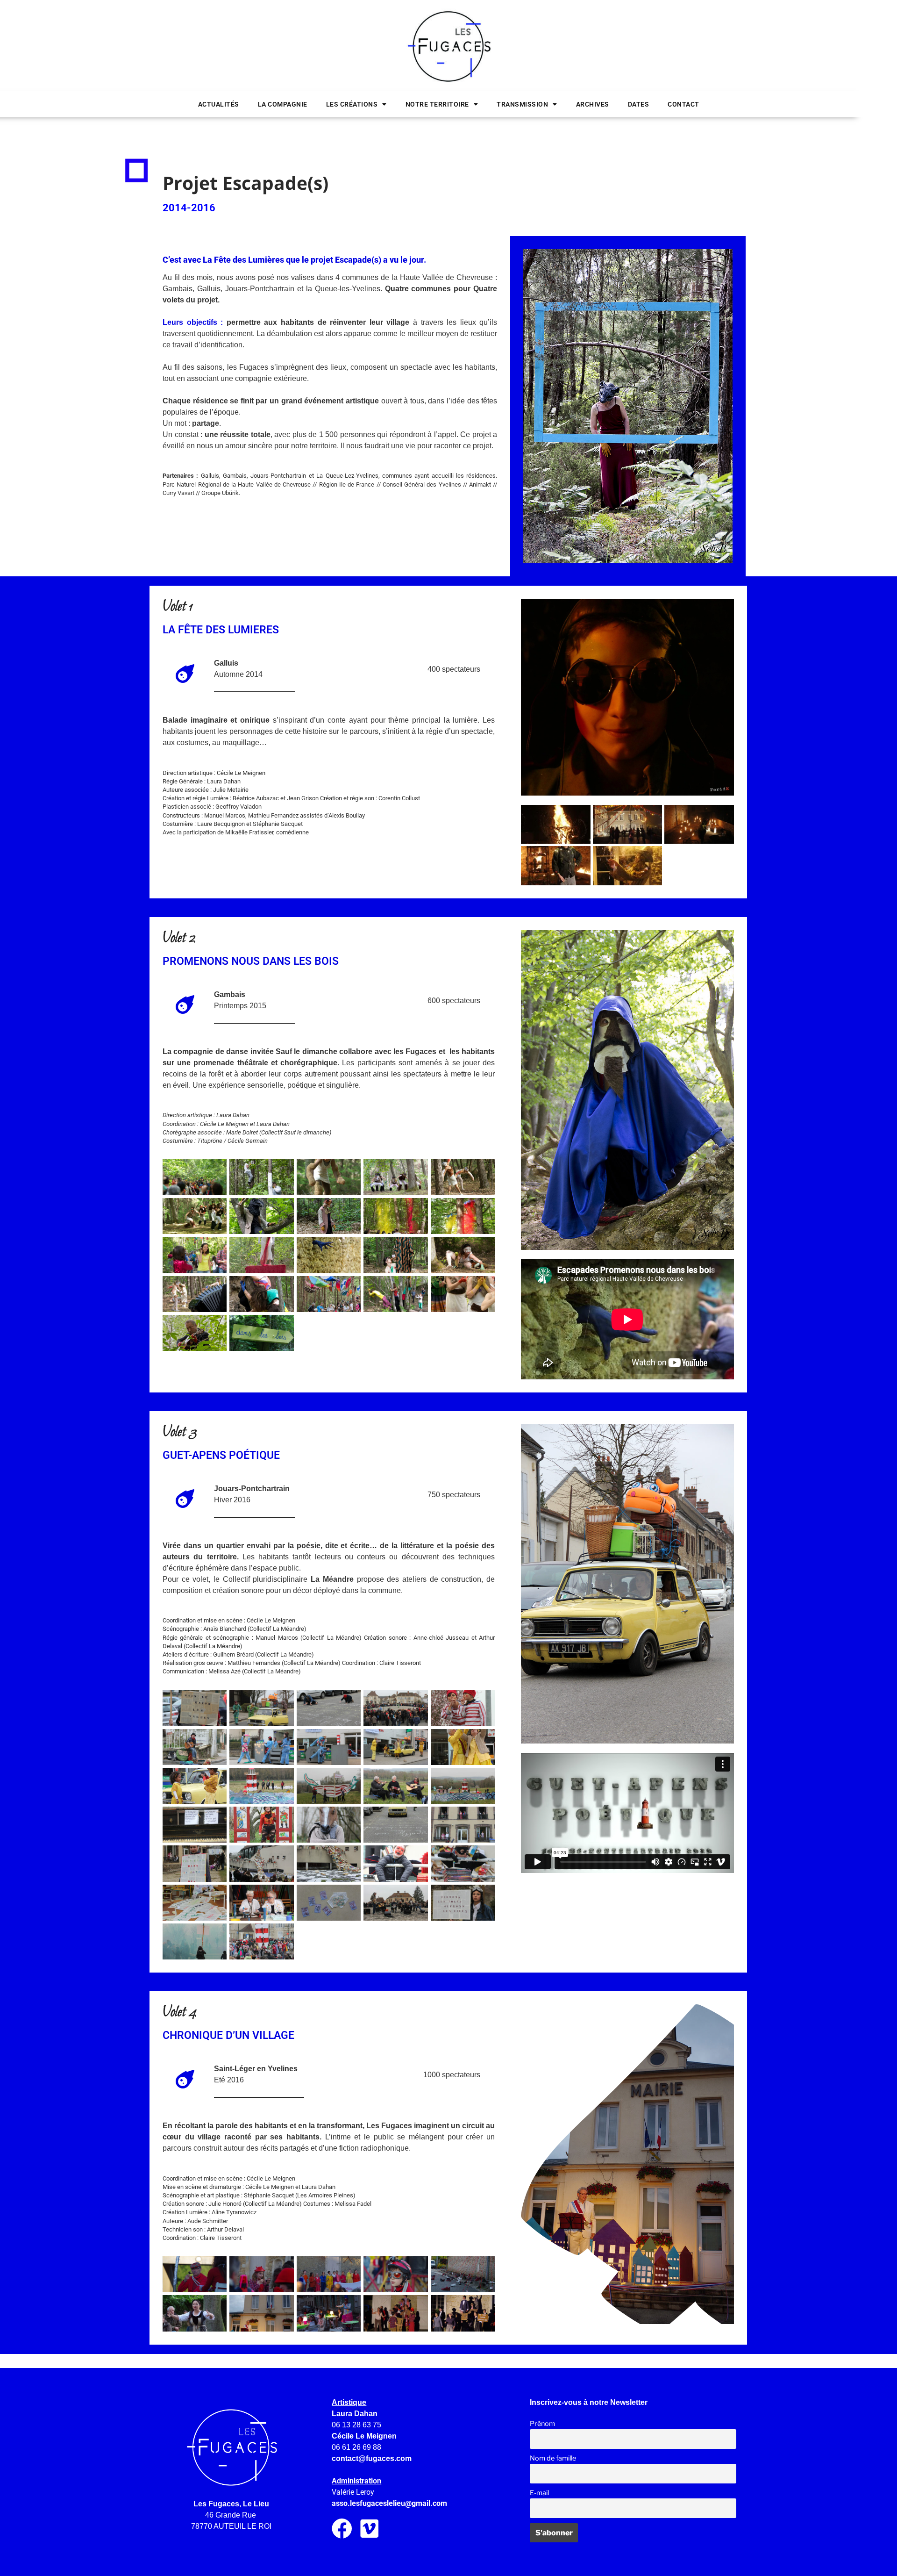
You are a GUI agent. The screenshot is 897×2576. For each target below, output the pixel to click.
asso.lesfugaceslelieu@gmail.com (389, 2503)
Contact (683, 104)
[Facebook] (342, 2529)
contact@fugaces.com (372, 2458)
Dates (639, 104)
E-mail (539, 2493)
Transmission (522, 104)
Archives (593, 104)
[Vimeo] (370, 2529)
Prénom (542, 2424)
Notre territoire (437, 104)
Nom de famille (553, 2458)
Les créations (352, 104)
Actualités (219, 104)
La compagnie (283, 104)
